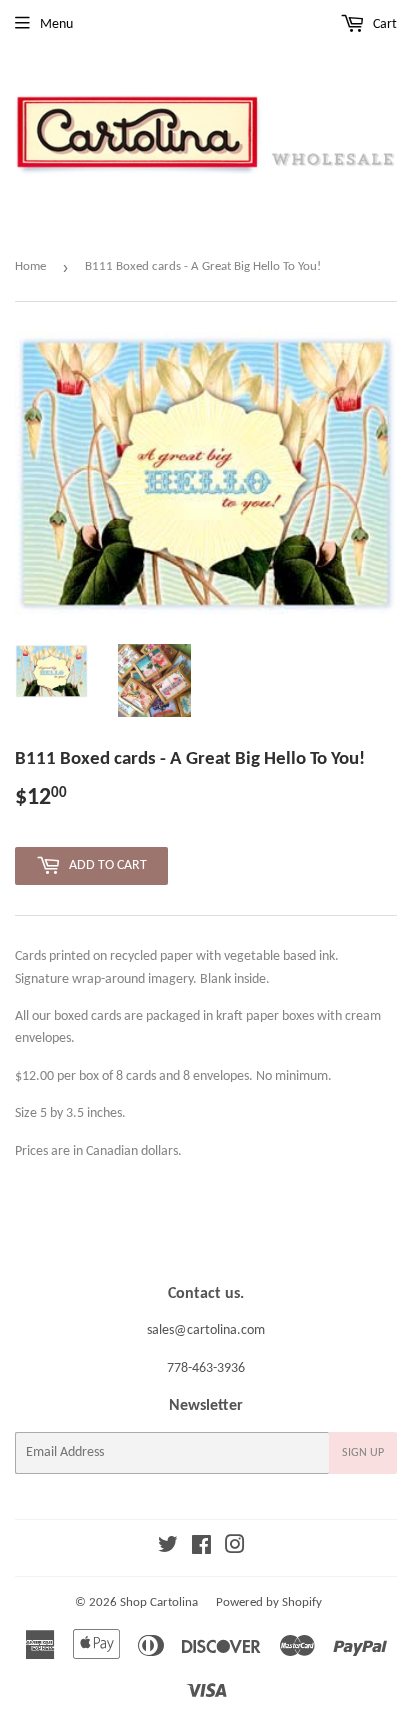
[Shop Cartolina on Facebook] (201, 1548)
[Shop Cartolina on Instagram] (235, 1548)
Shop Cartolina (159, 1602)
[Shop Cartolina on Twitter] (168, 1548)
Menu (56, 24)
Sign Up (363, 1453)
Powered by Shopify (269, 1602)
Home (30, 266)
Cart (383, 24)
